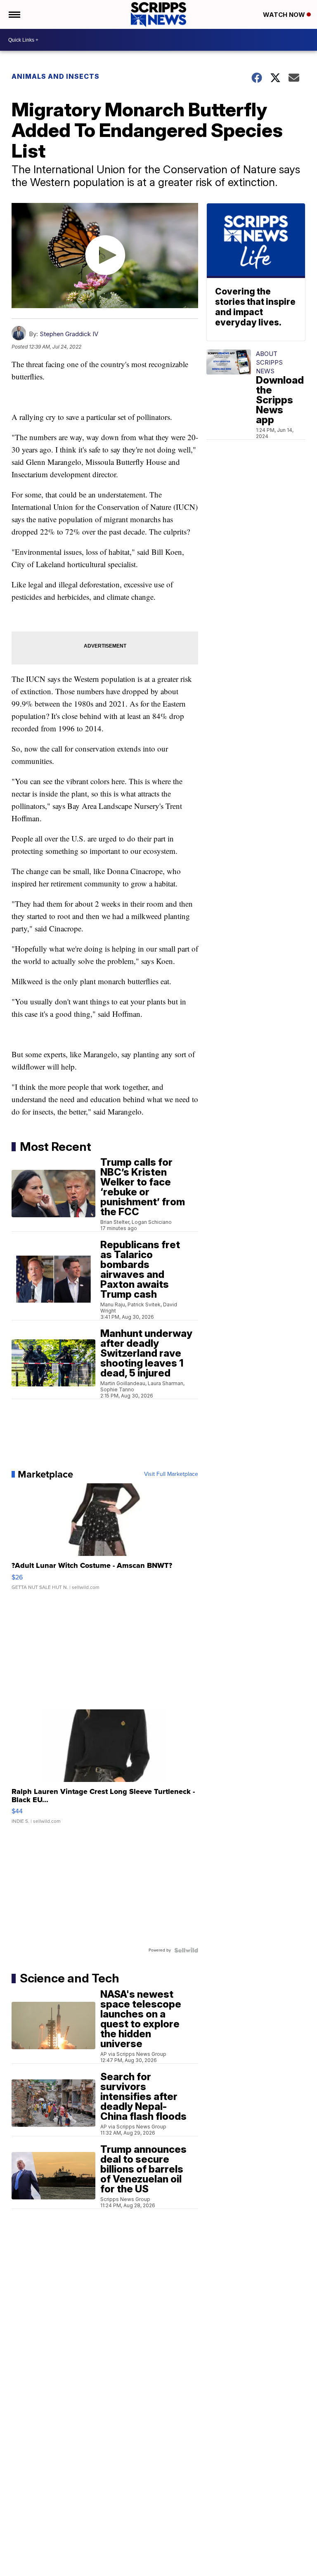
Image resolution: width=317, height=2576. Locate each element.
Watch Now (285, 15)
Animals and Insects (56, 76)
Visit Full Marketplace (171, 1474)
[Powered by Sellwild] (186, 1950)
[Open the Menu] (14, 14)
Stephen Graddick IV (69, 334)
